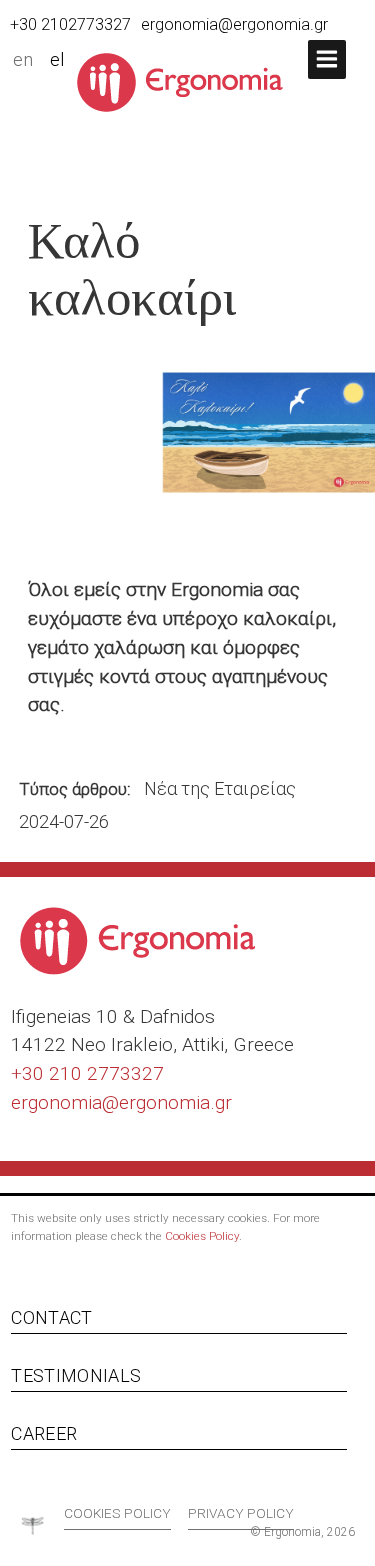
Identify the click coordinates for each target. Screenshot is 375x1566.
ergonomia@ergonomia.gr (234, 24)
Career (44, 1433)
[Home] (187, 81)
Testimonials (76, 1375)
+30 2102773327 (70, 24)
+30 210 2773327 (87, 1073)
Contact (51, 1317)
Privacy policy (241, 1513)
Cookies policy (117, 1513)
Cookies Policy (202, 1236)
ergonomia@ (65, 1102)
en (23, 60)
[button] (327, 59)
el (57, 60)
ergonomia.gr (175, 1102)
